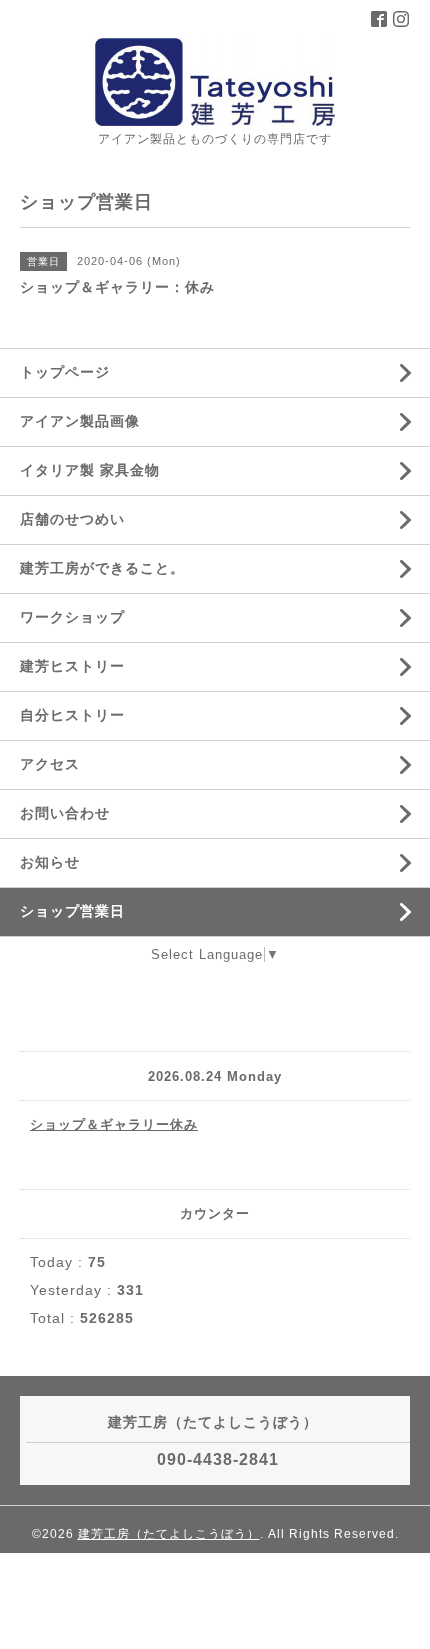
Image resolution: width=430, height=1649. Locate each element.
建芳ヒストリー (72, 666)
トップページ (65, 372)
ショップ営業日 (72, 911)
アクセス (50, 764)
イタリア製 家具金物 (90, 470)
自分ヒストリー (72, 715)
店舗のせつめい (72, 519)
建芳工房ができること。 (102, 568)
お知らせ (50, 862)
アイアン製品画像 (80, 421)
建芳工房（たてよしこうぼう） (169, 1534)
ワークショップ (72, 617)
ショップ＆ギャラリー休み (114, 1124)
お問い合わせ (65, 813)
